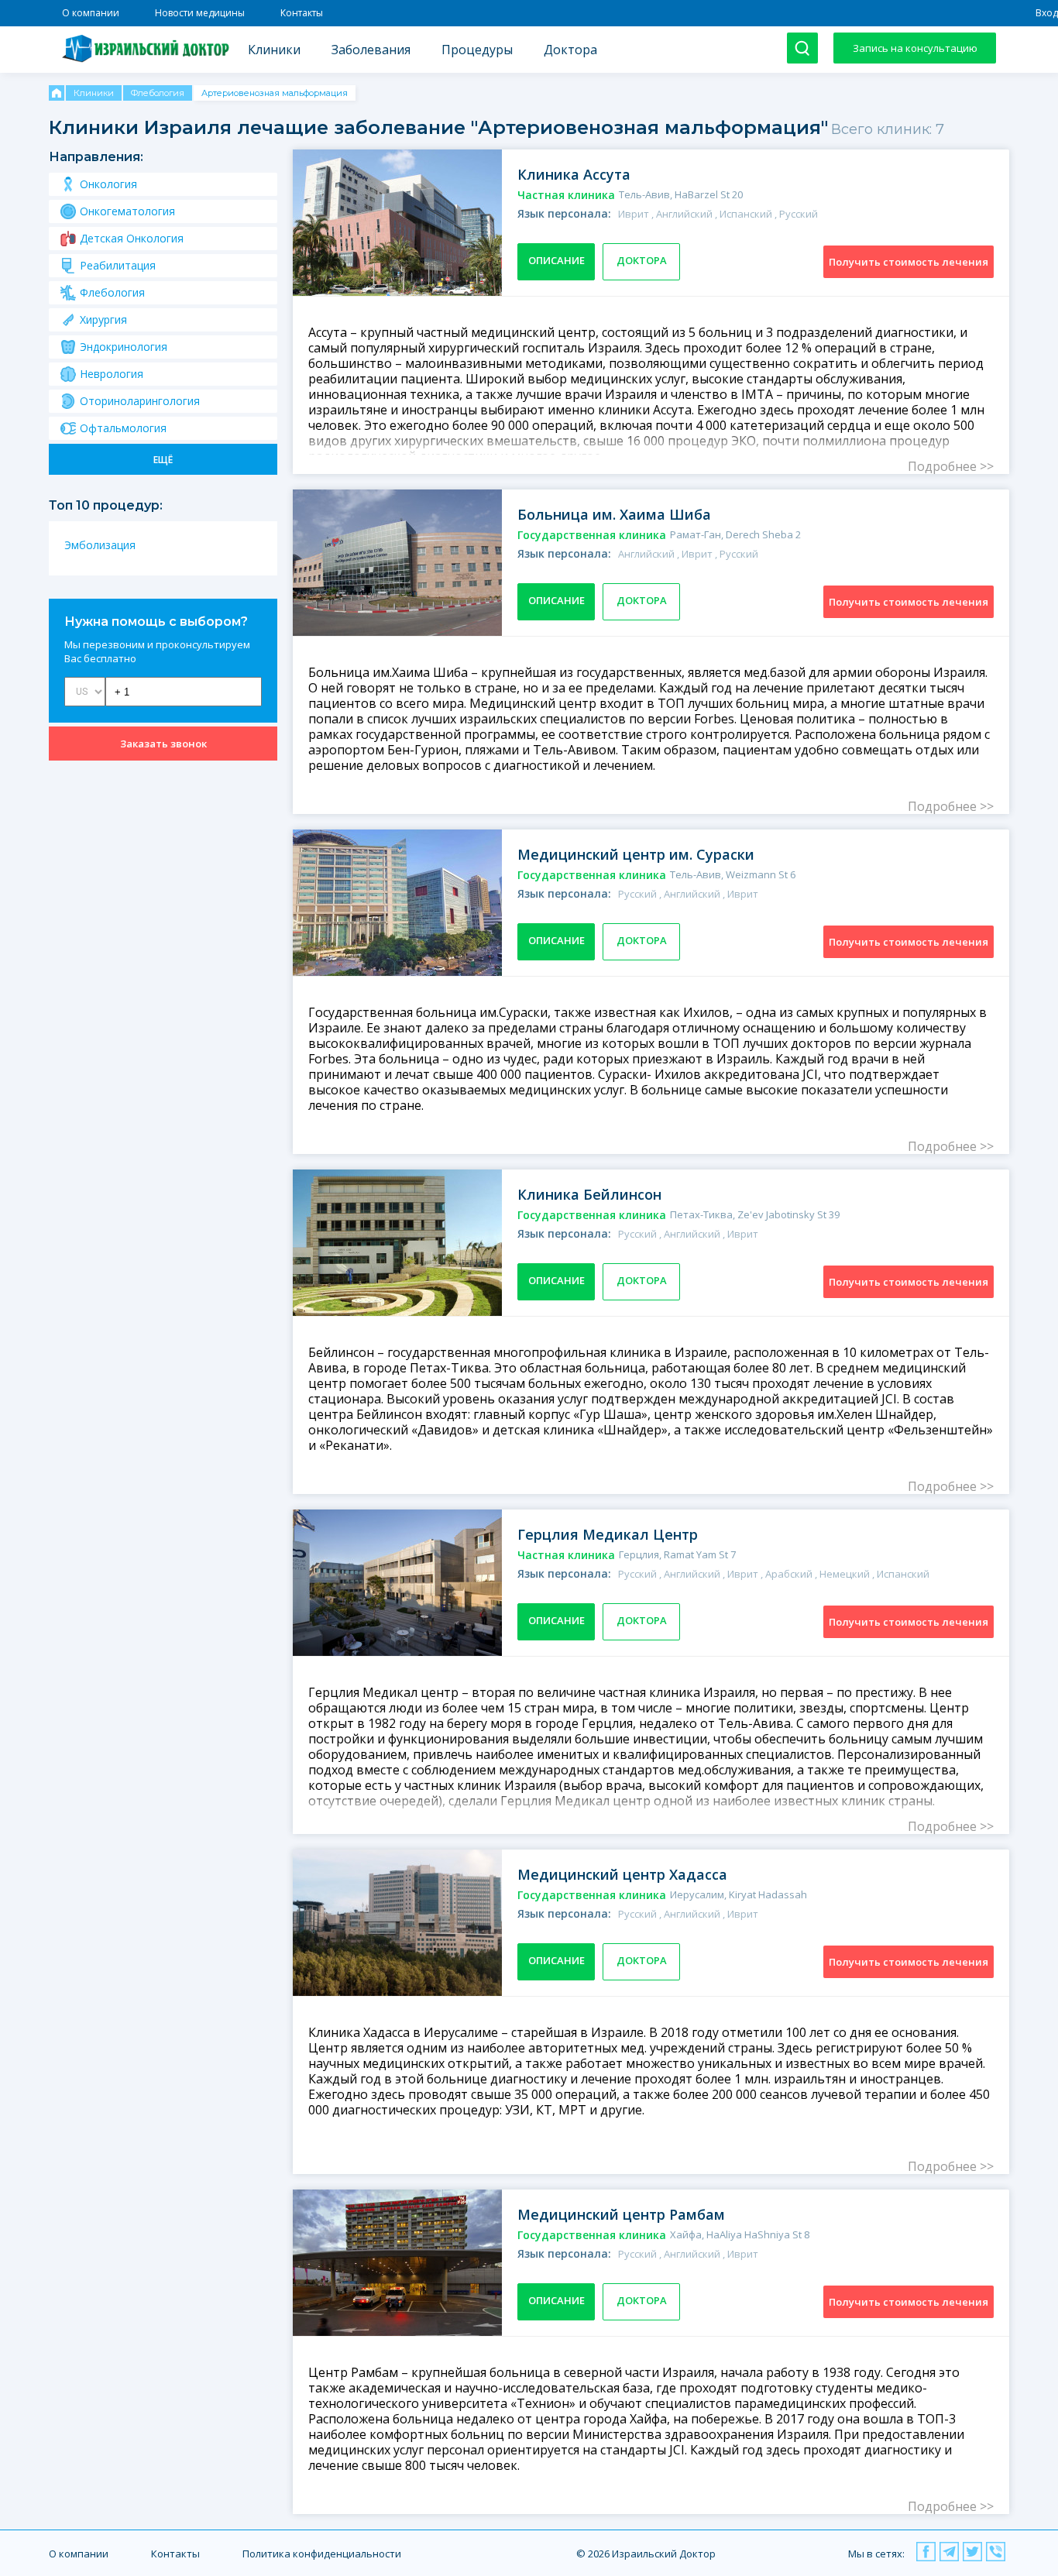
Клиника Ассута (574, 174)
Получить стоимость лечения (909, 262)
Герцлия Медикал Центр (608, 1534)
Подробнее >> (951, 466)
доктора (642, 260)
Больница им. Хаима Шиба (614, 514)
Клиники (274, 50)
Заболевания (371, 50)
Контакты (302, 13)
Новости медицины (200, 13)
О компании (91, 13)
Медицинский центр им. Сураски (636, 854)
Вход (1047, 13)
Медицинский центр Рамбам (621, 2214)
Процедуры (477, 50)
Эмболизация (100, 545)
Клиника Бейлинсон (589, 1194)
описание (556, 260)
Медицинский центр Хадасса (622, 1874)
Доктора (570, 50)
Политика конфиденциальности (322, 2554)
